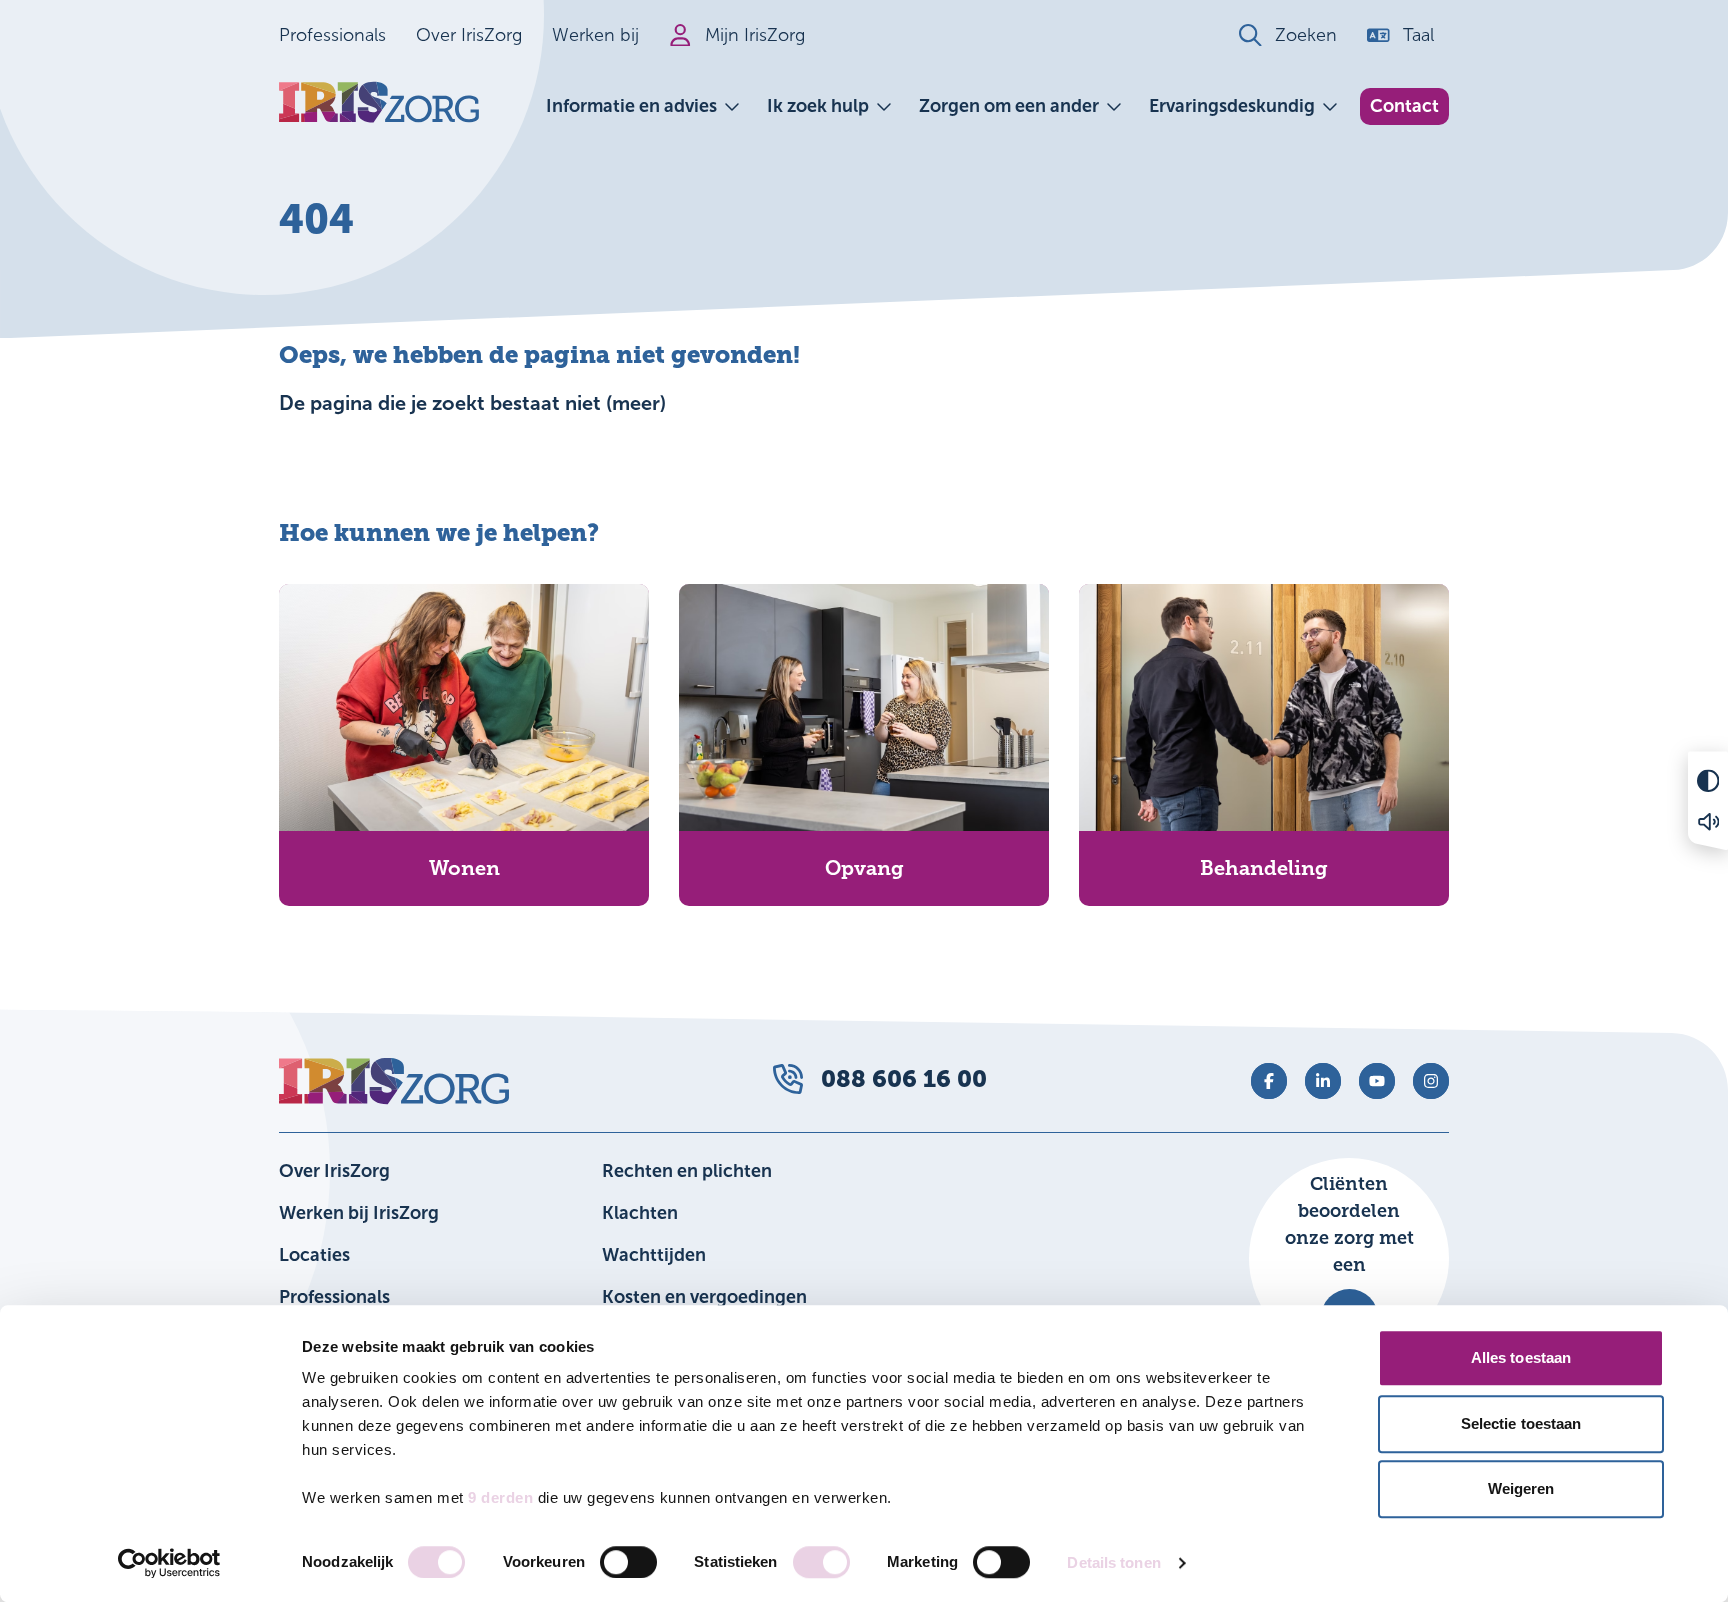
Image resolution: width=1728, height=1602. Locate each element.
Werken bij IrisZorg (359, 1213)
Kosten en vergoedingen (704, 1297)
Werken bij (595, 35)
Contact (1404, 106)
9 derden (500, 1497)
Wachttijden (654, 1255)
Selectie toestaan (1521, 1423)
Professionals (332, 35)
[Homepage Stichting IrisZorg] (379, 102)
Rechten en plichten (687, 1171)
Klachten (640, 1213)
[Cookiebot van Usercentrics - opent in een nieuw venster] (169, 1563)
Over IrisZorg (469, 35)
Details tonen (1113, 1562)
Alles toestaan (1521, 1357)
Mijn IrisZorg (755, 35)
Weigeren (1521, 1488)
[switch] (628, 1562)
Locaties (314, 1255)
